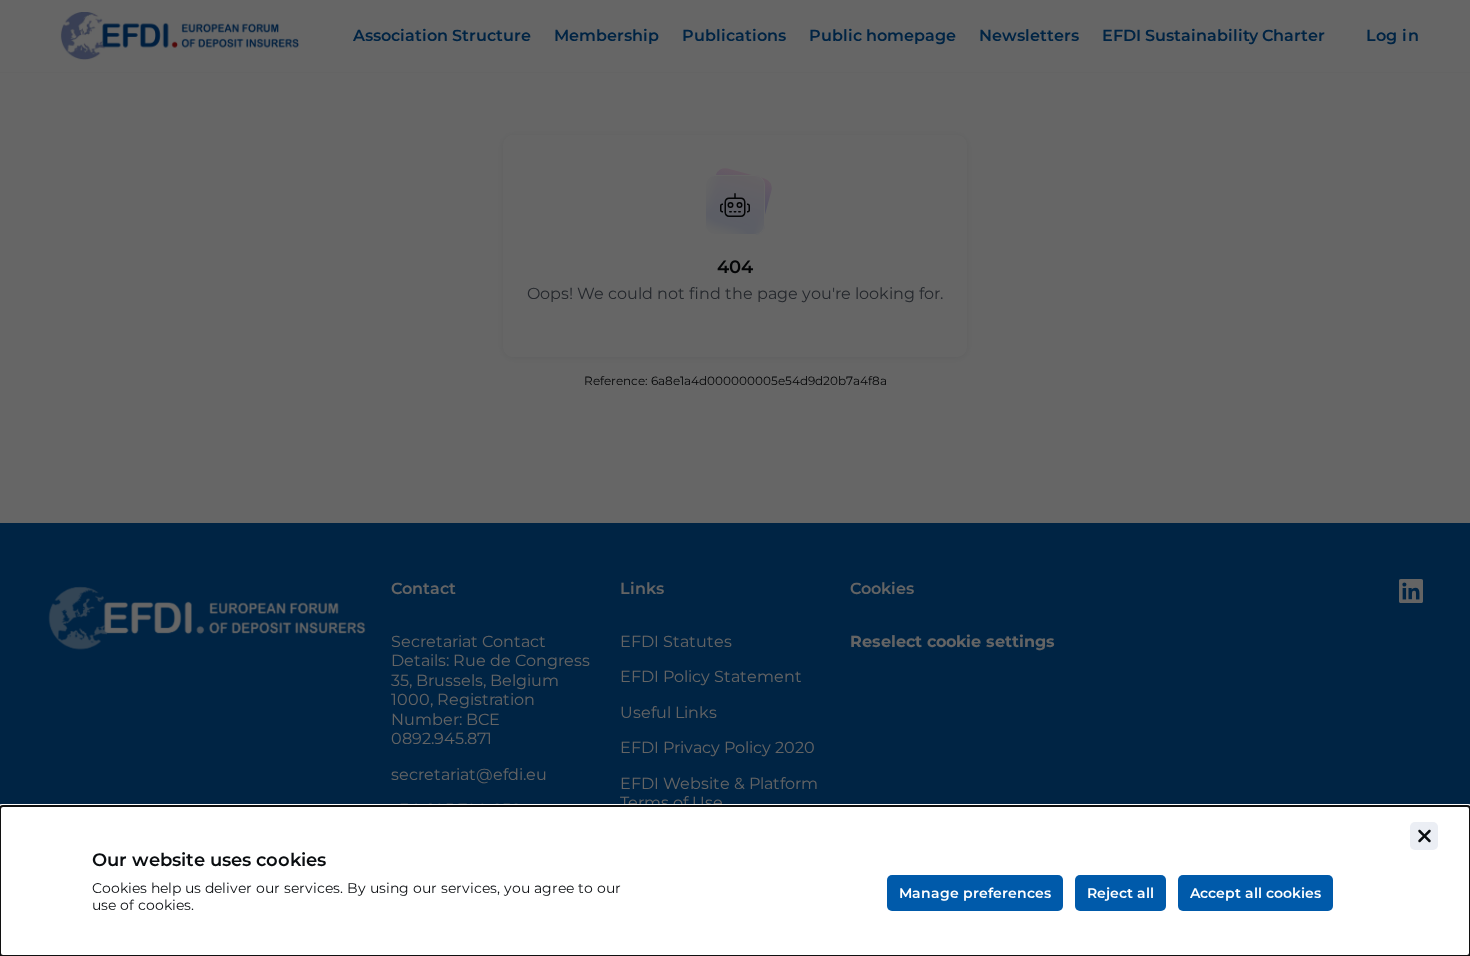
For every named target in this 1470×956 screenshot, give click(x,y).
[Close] (1424, 836)
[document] (735, 881)
